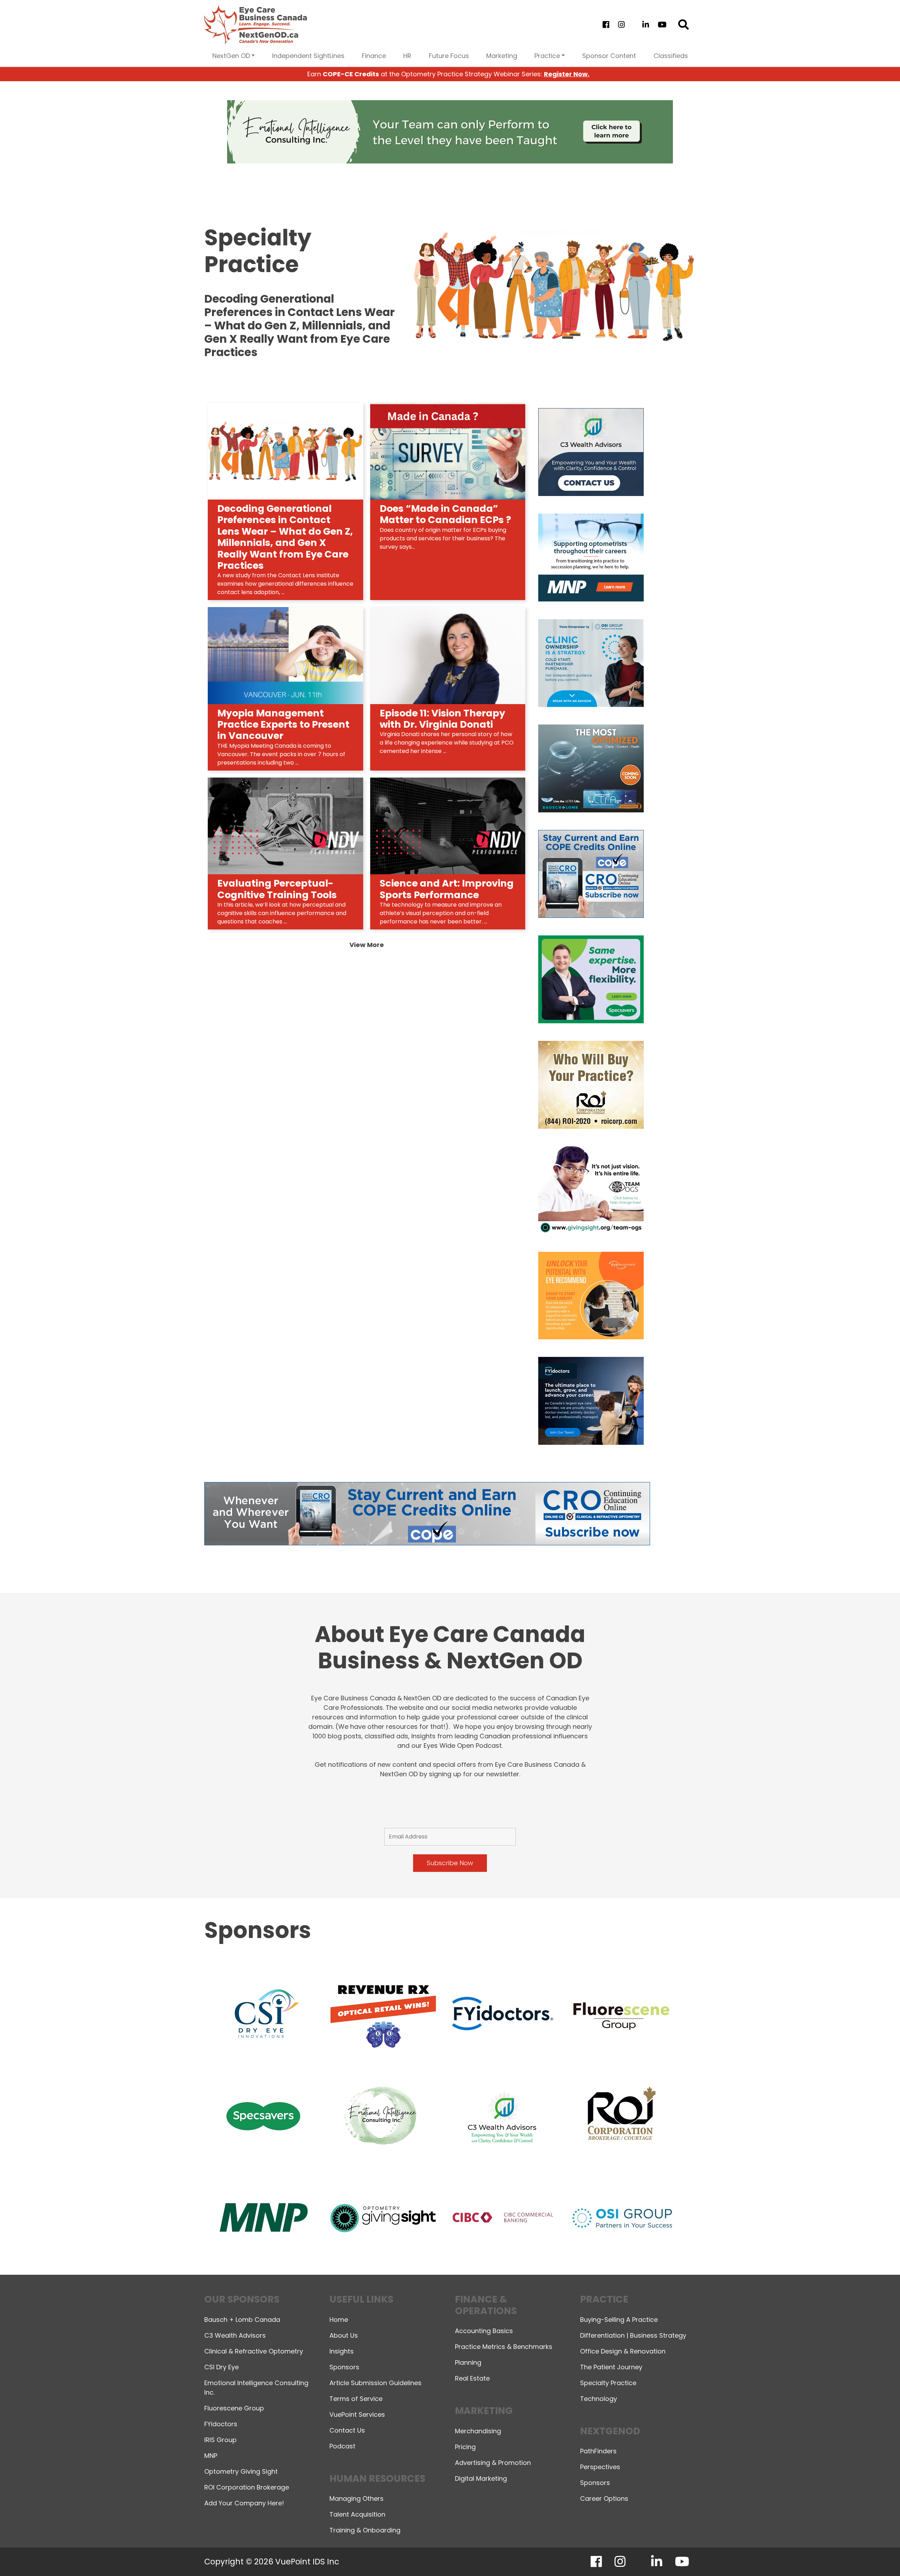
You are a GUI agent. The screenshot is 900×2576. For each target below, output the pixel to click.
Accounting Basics (484, 2331)
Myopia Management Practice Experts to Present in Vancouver (283, 724)
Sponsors (344, 2367)
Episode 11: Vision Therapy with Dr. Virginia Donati (442, 719)
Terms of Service (356, 2399)
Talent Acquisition (357, 2514)
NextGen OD (231, 56)
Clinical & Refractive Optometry (254, 2351)
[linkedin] (646, 25)
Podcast (342, 2446)
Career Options (604, 2498)
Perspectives (600, 2467)
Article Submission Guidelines (375, 2383)
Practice (547, 56)
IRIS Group (220, 2440)
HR (407, 56)
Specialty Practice (608, 2383)
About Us (344, 2335)
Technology (599, 2399)
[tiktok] (633, 25)
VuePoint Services (357, 2414)
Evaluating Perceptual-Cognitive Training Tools (277, 889)
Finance (374, 56)
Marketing (502, 56)
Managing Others (356, 2498)
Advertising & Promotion (493, 2463)
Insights (342, 2351)
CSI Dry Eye (221, 2367)
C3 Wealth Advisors (235, 2335)
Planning (468, 2362)
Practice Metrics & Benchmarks (504, 2347)
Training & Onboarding (365, 2530)
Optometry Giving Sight (241, 2471)
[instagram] (621, 25)
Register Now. (567, 74)
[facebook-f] (606, 25)
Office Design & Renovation (623, 2351)
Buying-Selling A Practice (619, 2320)
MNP (211, 2456)
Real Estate (472, 2378)
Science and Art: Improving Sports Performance (447, 889)
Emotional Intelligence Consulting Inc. (256, 2388)
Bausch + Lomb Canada (242, 2320)
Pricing (465, 2447)
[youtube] (662, 25)
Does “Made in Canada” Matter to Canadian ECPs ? (445, 514)
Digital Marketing (481, 2478)
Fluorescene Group (234, 2408)
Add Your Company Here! (244, 2503)
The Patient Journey (611, 2367)
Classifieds (671, 56)
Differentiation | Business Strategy (633, 2335)
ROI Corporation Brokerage (247, 2487)
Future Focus (449, 56)
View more (367, 945)
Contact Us (347, 2430)
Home (339, 2320)
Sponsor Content (609, 56)
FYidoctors (221, 2424)
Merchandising (478, 2431)
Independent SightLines (308, 56)
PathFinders (598, 2451)
